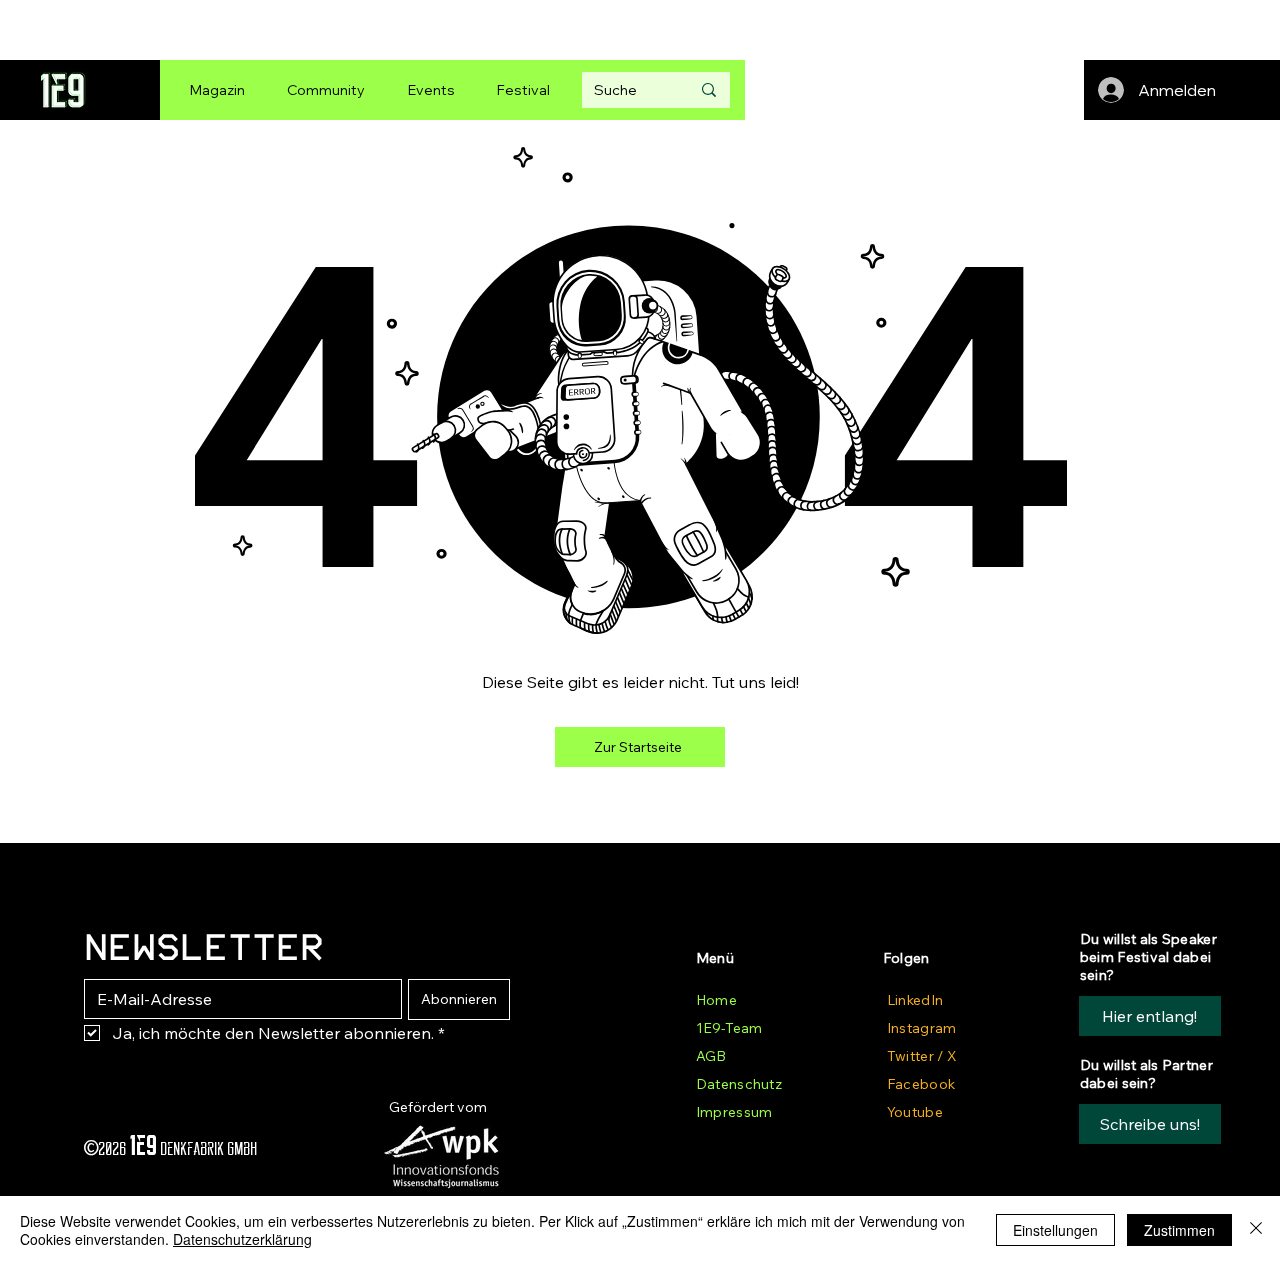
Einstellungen (1055, 1230)
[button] (1150, 1124)
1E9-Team (729, 1028)
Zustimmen (1179, 1230)
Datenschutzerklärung (242, 1239)
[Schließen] (1256, 1230)
